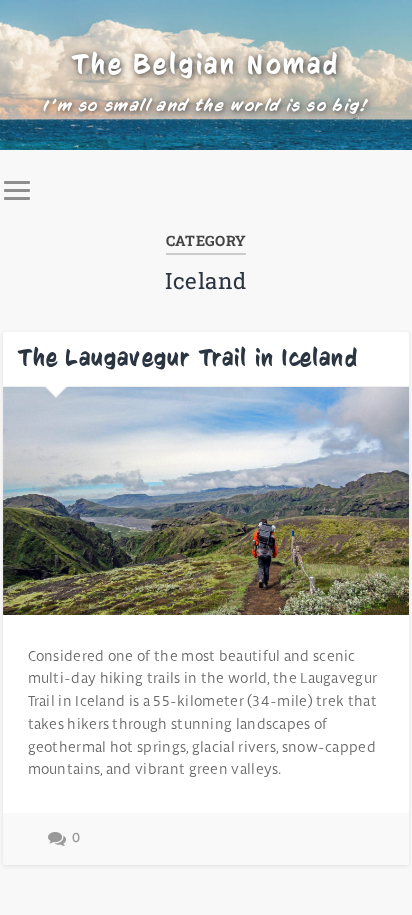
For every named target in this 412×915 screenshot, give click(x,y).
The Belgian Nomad (206, 64)
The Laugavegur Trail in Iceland (188, 357)
